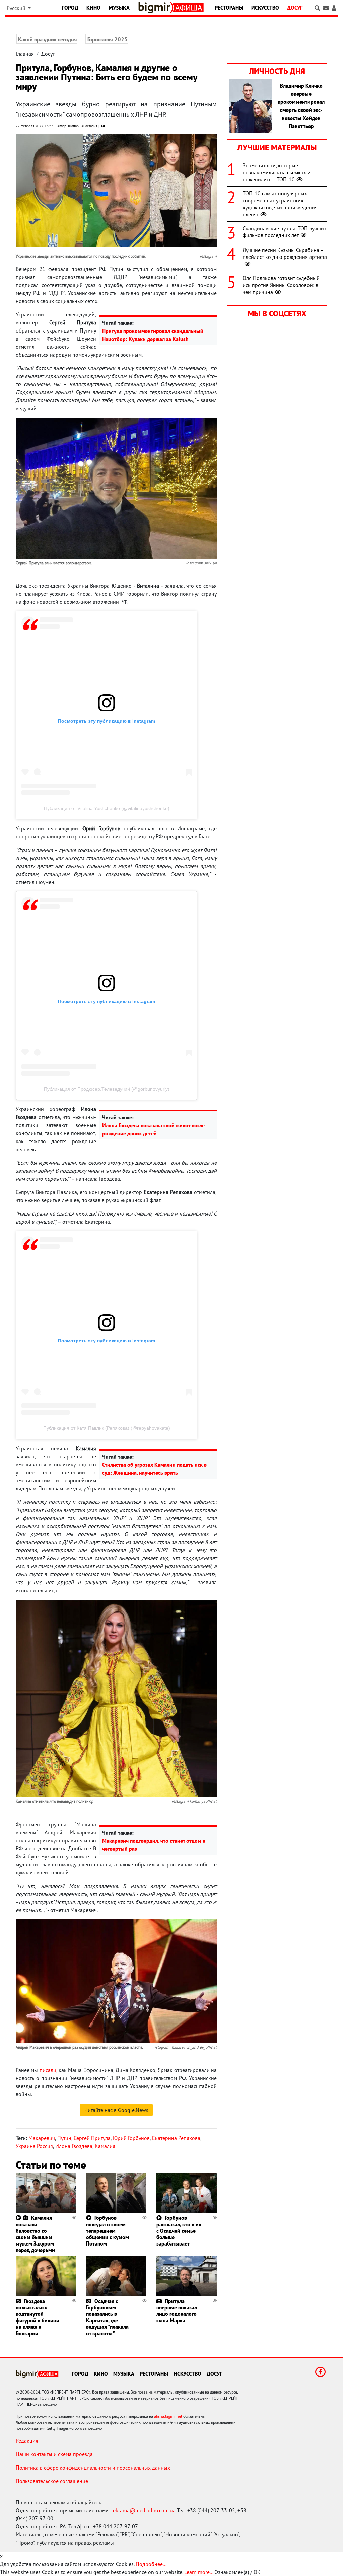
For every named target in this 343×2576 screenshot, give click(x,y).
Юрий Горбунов (131, 2138)
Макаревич (42, 2138)
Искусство (265, 8)
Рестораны (229, 8)
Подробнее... (151, 2564)
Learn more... (199, 2572)
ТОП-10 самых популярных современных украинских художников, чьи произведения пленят (280, 204)
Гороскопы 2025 (108, 39)
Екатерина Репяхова (176, 2138)
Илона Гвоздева (74, 2146)
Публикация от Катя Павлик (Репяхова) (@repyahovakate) (107, 1428)
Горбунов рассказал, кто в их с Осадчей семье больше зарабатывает (179, 2231)
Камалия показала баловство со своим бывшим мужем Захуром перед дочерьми (35, 2234)
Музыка (119, 8)
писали (48, 2070)
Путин (64, 2138)
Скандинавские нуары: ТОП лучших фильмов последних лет (285, 232)
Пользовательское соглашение (52, 2481)
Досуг (295, 8)
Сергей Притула (92, 2138)
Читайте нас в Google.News (116, 2110)
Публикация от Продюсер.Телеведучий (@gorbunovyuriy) (107, 1089)
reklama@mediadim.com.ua (143, 2510)
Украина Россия (34, 2146)
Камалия (105, 2146)
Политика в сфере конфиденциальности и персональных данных (93, 2468)
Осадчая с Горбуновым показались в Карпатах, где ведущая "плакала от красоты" (107, 2317)
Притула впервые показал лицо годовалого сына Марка (177, 2311)
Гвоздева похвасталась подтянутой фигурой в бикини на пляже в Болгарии (38, 2317)
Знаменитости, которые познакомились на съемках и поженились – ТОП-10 (277, 172)
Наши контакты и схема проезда (54, 2454)
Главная (25, 54)
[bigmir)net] (156, 8)
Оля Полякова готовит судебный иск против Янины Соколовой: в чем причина (281, 285)
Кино (93, 8)
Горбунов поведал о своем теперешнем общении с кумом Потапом (108, 2231)
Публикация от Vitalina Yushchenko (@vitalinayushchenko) (107, 808)
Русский (17, 8)
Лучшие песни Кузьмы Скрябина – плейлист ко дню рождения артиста (285, 254)
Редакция (27, 2441)
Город (70, 8)
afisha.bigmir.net (168, 2416)
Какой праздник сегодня (47, 39)
